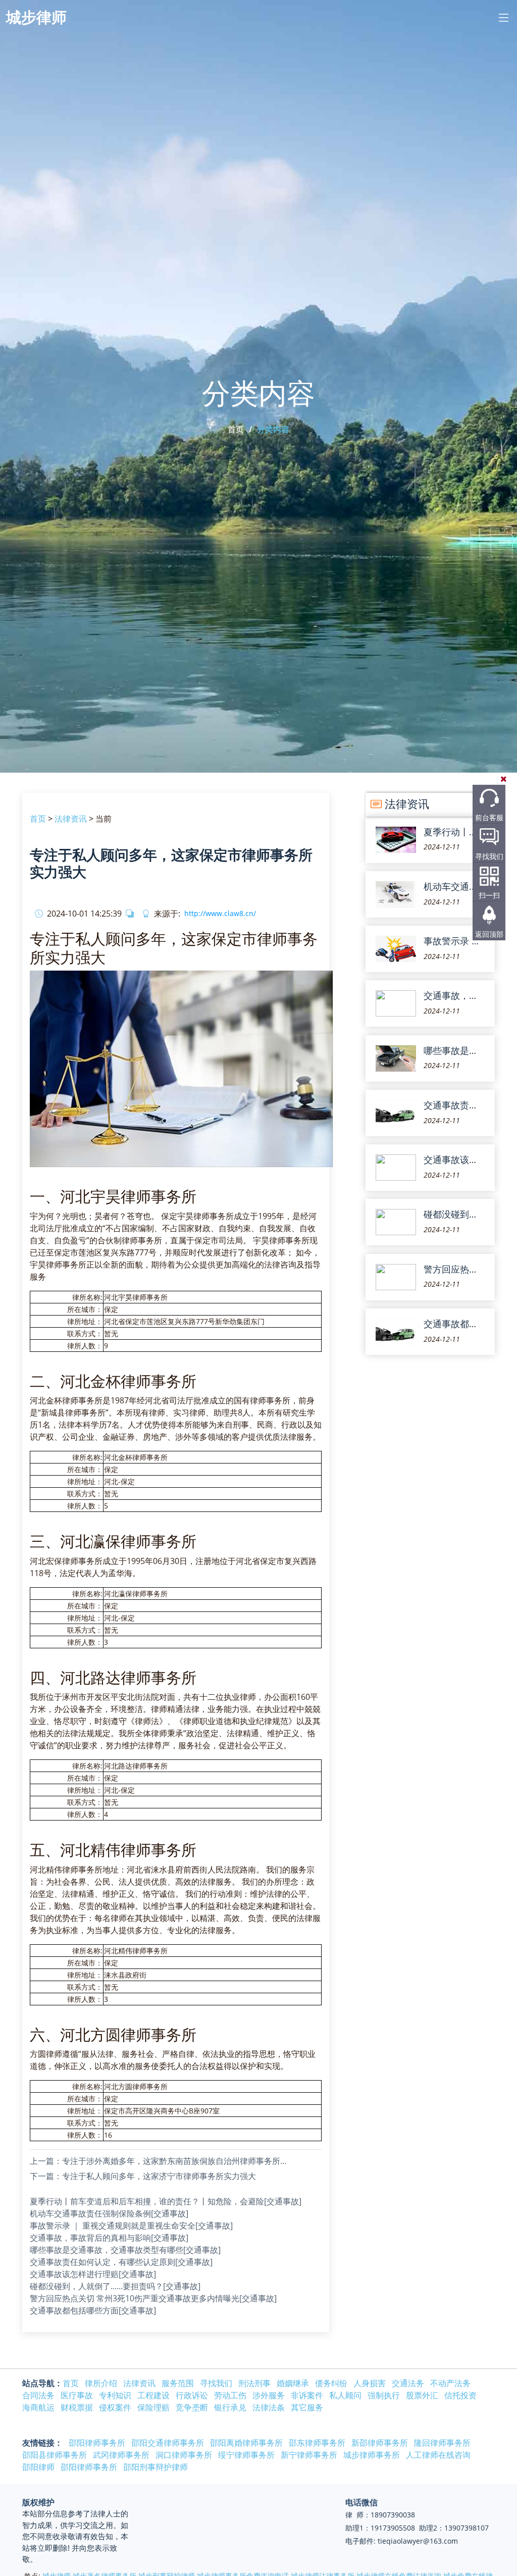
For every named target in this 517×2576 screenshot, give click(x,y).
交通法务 (408, 2383)
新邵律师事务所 (380, 2443)
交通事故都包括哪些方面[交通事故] (93, 2310)
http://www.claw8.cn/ (220, 914)
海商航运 (38, 2407)
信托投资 (460, 2395)
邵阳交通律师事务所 (168, 2443)
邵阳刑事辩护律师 (156, 2467)
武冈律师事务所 (121, 2455)
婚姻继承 (293, 2383)
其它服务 (307, 2407)
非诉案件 (307, 2395)
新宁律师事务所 (309, 2455)
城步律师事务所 (372, 2455)
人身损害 (370, 2383)
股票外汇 (422, 2395)
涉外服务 (269, 2395)
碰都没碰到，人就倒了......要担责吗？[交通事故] (115, 2286)
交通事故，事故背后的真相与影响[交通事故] (109, 2238)
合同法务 (38, 2395)
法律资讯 (71, 819)
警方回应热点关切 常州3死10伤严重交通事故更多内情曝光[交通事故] (153, 2298)
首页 (236, 429)
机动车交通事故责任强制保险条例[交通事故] (109, 2213)
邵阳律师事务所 (97, 2443)
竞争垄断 (192, 2407)
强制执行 (384, 2395)
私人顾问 (345, 2395)
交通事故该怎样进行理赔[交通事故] (93, 2274)
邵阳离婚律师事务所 (246, 2443)
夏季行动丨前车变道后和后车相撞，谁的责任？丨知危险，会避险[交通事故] (166, 2201)
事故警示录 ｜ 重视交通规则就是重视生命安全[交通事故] (131, 2226)
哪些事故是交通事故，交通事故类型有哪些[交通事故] (125, 2250)
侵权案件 (115, 2407)
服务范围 (178, 2383)
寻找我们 (489, 856)
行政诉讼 (192, 2395)
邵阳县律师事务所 (55, 2455)
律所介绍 (101, 2383)
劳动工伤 (230, 2395)
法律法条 (269, 2407)
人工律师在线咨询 (438, 2455)
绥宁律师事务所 (246, 2455)
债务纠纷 (331, 2383)
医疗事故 (77, 2395)
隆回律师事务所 (442, 2443)
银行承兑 (230, 2407)
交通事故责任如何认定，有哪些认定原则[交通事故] (121, 2262)
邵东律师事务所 (317, 2443)
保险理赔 (153, 2407)
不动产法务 (450, 2383)
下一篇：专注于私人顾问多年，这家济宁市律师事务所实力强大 (143, 2176)
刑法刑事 (254, 2383)
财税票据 (77, 2407)
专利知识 (115, 2395)
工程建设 (153, 2395)
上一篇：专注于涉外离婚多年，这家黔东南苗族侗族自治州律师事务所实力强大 (161, 2161)
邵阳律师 (38, 2467)
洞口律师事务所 (184, 2455)
